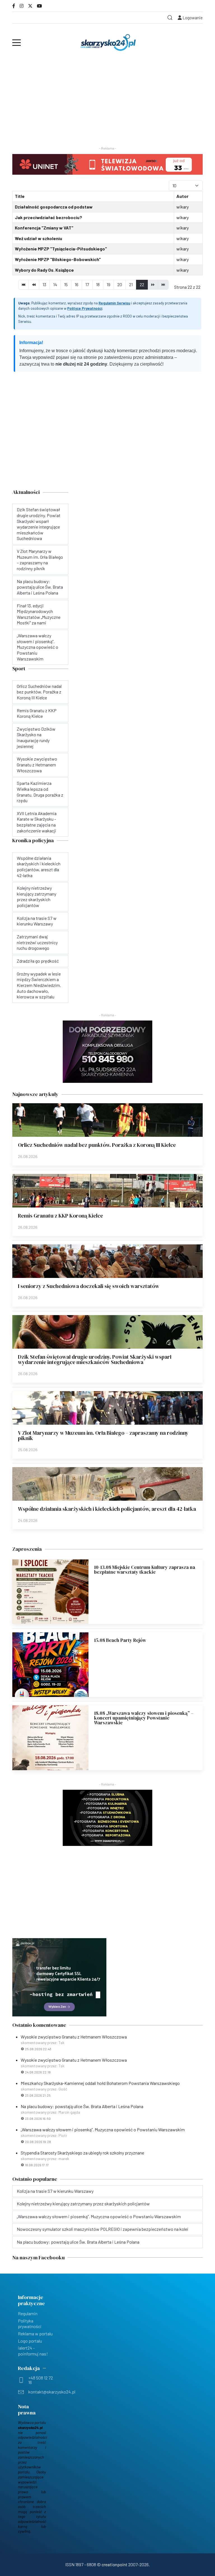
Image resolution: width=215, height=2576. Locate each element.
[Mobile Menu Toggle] (17, 42)
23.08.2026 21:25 (38, 2095)
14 (55, 284)
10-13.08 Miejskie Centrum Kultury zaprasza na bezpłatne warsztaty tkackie (145, 1570)
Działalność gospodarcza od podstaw (54, 207)
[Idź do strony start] (24, 285)
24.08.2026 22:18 (38, 2072)
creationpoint (114, 2564)
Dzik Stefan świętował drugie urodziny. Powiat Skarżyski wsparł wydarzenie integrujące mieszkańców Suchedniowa (95, 1359)
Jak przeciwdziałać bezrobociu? (48, 217)
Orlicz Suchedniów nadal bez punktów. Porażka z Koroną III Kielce (97, 1145)
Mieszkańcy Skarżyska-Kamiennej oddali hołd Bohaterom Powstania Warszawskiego (100, 2083)
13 (44, 284)
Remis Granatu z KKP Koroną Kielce (60, 1216)
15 (66, 284)
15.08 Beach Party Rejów (120, 1640)
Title (20, 196)
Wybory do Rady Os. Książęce (44, 270)
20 (120, 284)
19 (108, 284)
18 (98, 284)
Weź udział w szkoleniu (38, 238)
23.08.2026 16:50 (38, 2118)
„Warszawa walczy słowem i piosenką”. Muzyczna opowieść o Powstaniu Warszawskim (103, 2129)
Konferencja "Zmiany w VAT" (44, 228)
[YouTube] (39, 6)
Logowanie (192, 18)
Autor (182, 196)
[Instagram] (22, 6)
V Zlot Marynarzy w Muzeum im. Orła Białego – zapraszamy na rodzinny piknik (103, 1435)
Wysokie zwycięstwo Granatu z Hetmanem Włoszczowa (74, 2037)
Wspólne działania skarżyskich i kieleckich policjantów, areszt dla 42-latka (107, 1509)
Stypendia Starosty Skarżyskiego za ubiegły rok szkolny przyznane (82, 2153)
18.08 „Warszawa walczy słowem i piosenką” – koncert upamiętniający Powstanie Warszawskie (144, 1718)
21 (131, 284)
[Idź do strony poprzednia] (34, 285)
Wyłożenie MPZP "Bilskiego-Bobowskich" (58, 259)
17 (87, 284)
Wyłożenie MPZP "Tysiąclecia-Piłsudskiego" (61, 249)
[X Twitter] (30, 6)
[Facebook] (14, 6)
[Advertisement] (107, 99)
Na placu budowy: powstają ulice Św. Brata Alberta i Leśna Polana (82, 2106)
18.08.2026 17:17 (37, 2165)
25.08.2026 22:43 (38, 2049)
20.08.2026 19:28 (38, 2142)
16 (77, 284)
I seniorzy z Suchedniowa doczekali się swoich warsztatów (89, 1286)
